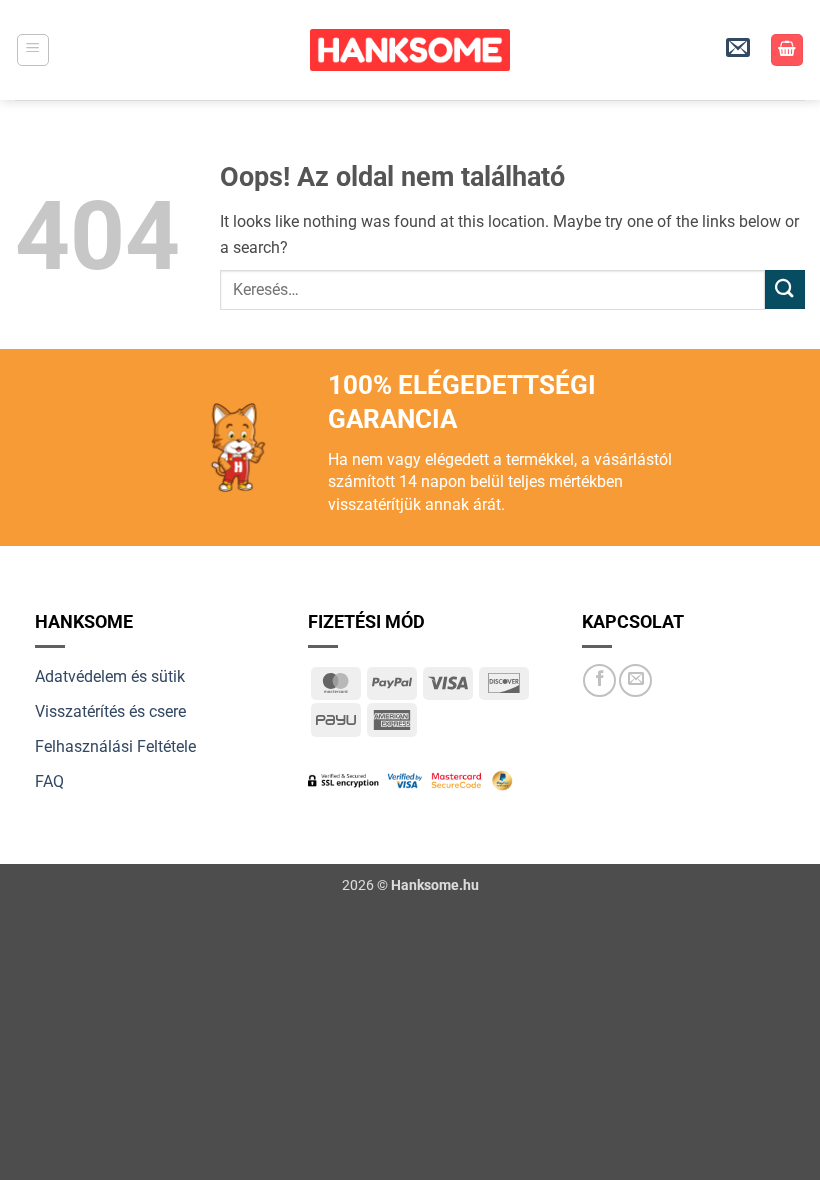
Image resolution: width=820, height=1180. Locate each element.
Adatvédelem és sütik (110, 676)
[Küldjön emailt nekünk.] (635, 680)
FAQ (49, 781)
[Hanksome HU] (410, 50)
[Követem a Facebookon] (599, 680)
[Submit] (785, 289)
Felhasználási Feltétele (115, 746)
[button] (33, 50)
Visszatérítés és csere (110, 711)
